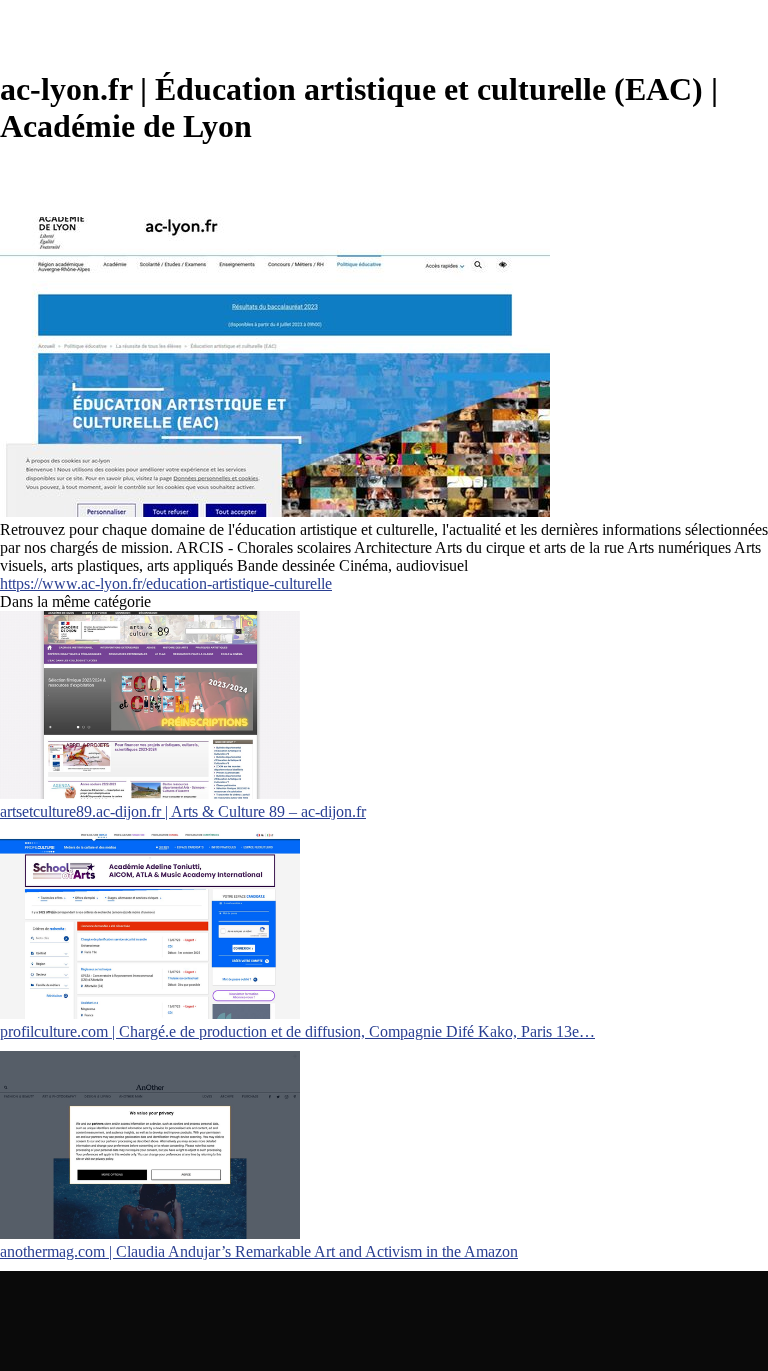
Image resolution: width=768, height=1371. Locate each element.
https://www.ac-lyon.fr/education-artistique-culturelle (166, 583)
